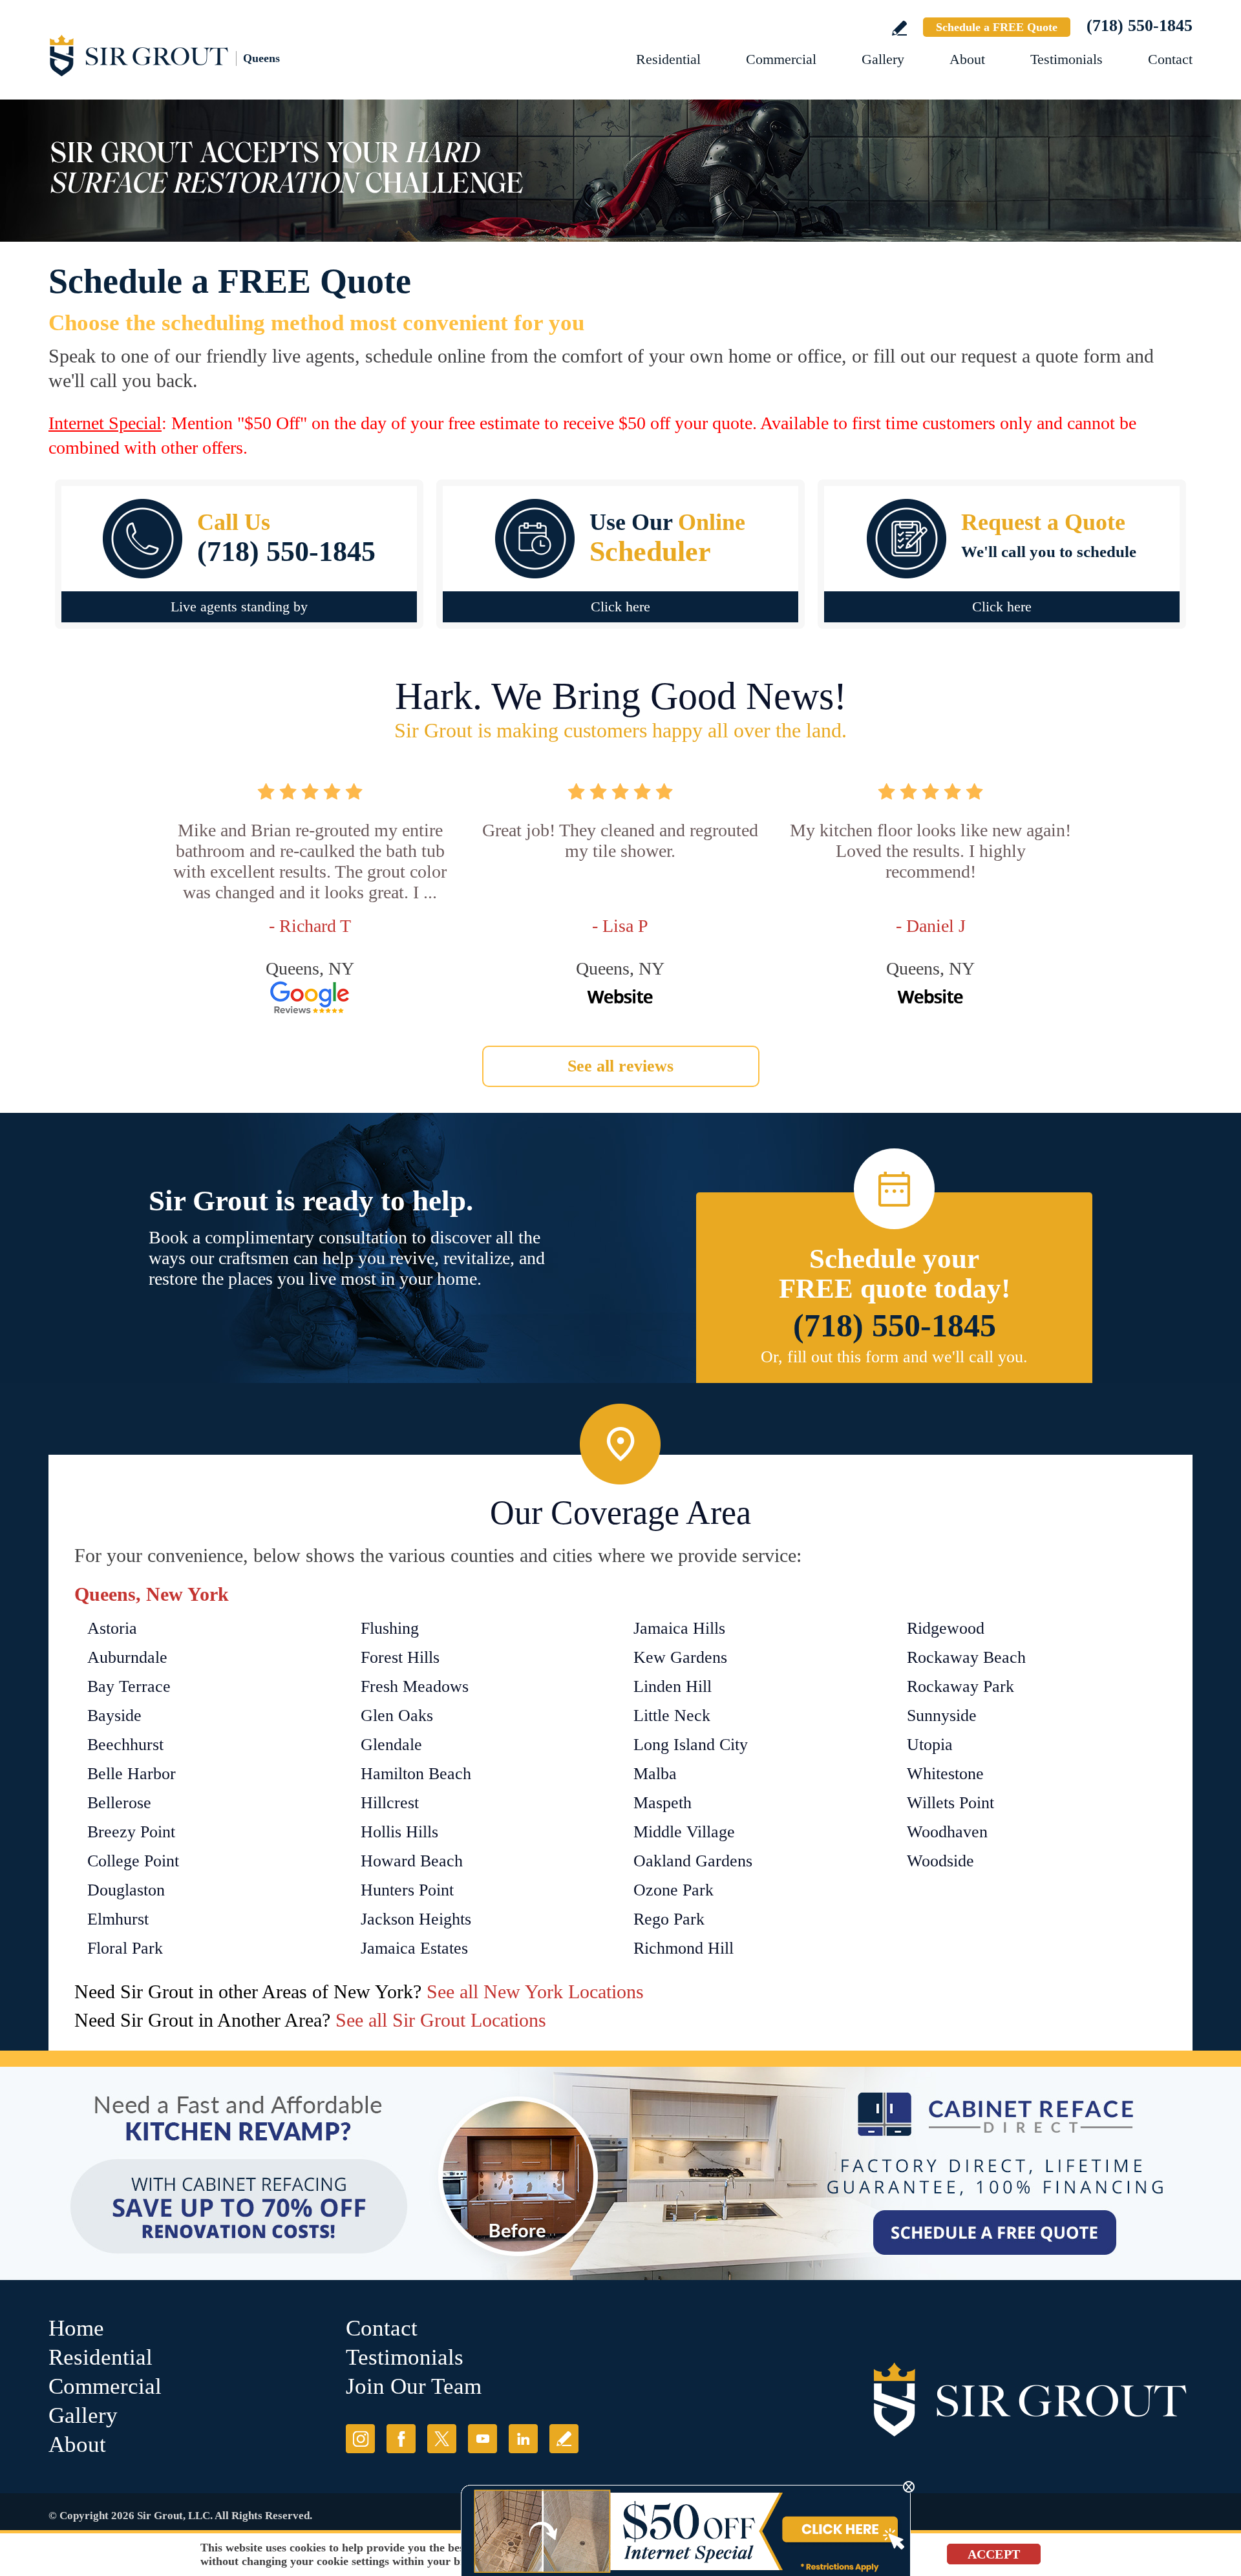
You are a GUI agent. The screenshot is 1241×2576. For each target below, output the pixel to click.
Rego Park (669, 1919)
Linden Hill (673, 1686)
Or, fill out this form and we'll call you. (894, 1357)
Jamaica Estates (414, 1948)
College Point (133, 1861)
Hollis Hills (399, 1832)
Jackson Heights (416, 1919)
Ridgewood (946, 1628)
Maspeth (663, 1803)
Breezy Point (131, 1832)
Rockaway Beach (966, 1657)
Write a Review (899, 28)
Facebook (401, 2439)
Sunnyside (942, 1716)
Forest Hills (400, 1657)
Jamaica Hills (679, 1628)
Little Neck (672, 1716)
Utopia (930, 1745)
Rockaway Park (960, 1686)
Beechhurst (125, 1745)
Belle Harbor (132, 1774)
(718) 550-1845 (1140, 26)
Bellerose (119, 1803)
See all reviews (620, 1066)
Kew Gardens (680, 1657)
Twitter (442, 2439)
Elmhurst (118, 1919)
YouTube (483, 2439)
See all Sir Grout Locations (441, 2020)
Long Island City (691, 1745)
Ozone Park (674, 1890)
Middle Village (684, 1832)
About (967, 59)
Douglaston (126, 1890)
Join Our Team (414, 2386)
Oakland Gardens (693, 1861)
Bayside (114, 1716)
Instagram (360, 2439)
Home (76, 2328)
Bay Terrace (129, 1686)
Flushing (390, 1628)
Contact (1170, 59)
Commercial (781, 59)
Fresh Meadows (415, 1686)
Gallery (883, 59)
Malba (655, 1774)
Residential (668, 59)
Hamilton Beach (416, 1774)
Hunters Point (407, 1890)
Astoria (112, 1628)
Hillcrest (390, 1803)
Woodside (940, 1861)
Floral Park (125, 1948)
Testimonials (1066, 59)
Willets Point (950, 1803)
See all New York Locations (535, 1991)
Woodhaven (947, 1832)
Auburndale (127, 1657)
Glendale (391, 1745)
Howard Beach (412, 1861)
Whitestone (945, 1774)
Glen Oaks (397, 1716)
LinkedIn (523, 2439)
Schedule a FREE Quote (997, 27)
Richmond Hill (684, 1948)
